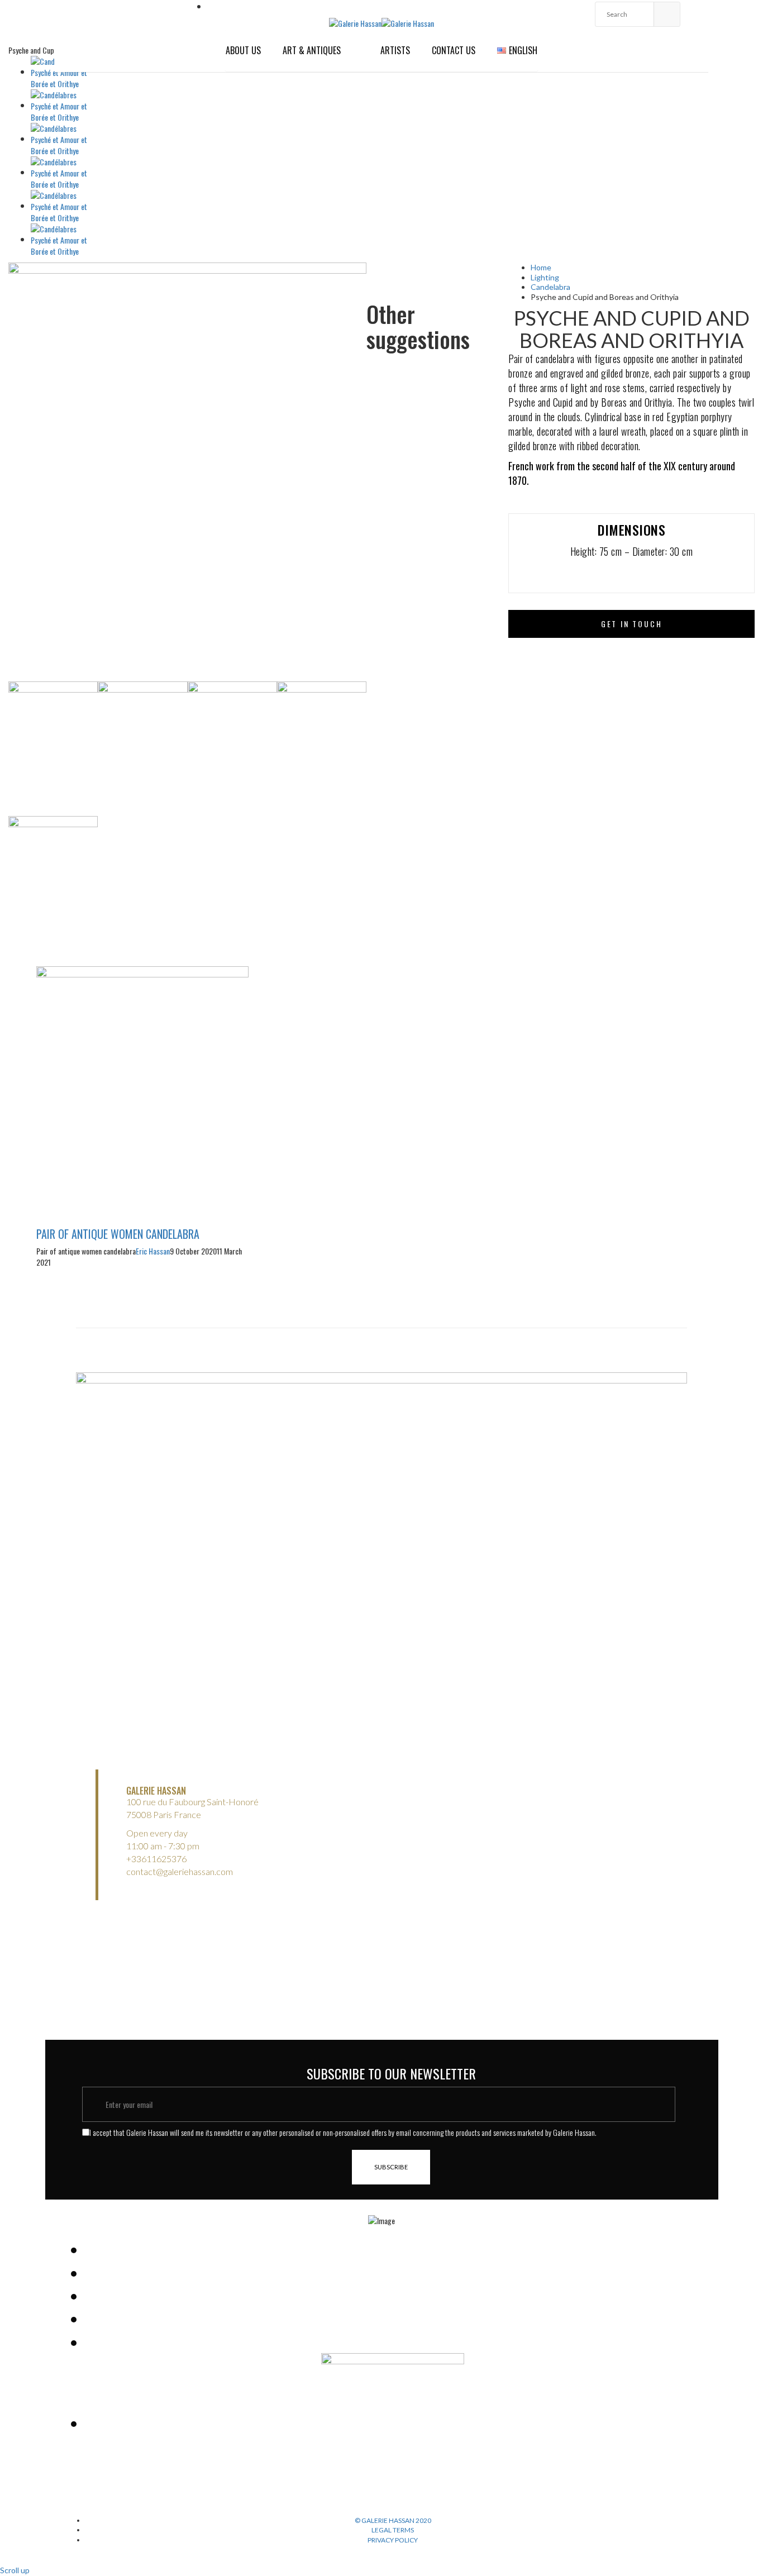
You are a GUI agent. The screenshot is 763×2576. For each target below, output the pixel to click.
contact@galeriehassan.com (180, 1871)
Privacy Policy (393, 2540)
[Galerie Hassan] (355, 22)
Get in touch (632, 624)
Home (541, 267)
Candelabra (550, 287)
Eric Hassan (153, 1251)
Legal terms (393, 2530)
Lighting (545, 277)
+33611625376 (156, 1859)
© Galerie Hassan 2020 (393, 2520)
